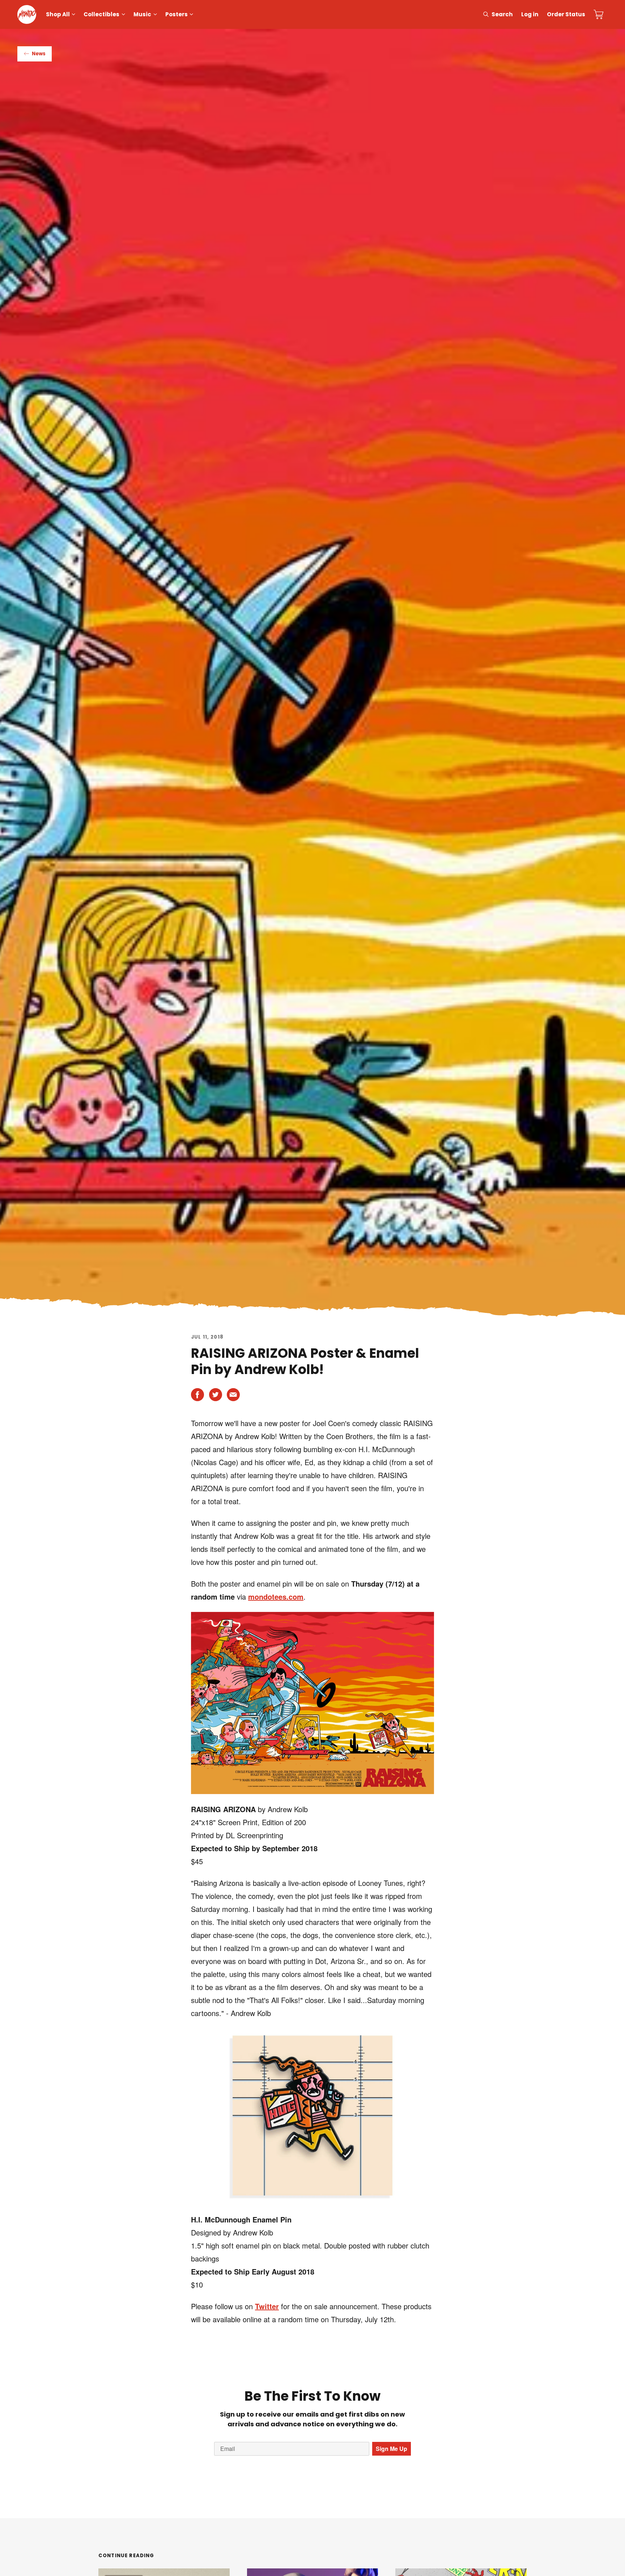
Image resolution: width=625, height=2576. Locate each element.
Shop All (58, 14)
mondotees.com (276, 1597)
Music (142, 14)
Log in (530, 14)
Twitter (267, 2306)
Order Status (566, 14)
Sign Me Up (392, 2449)
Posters (177, 14)
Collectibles (101, 14)
